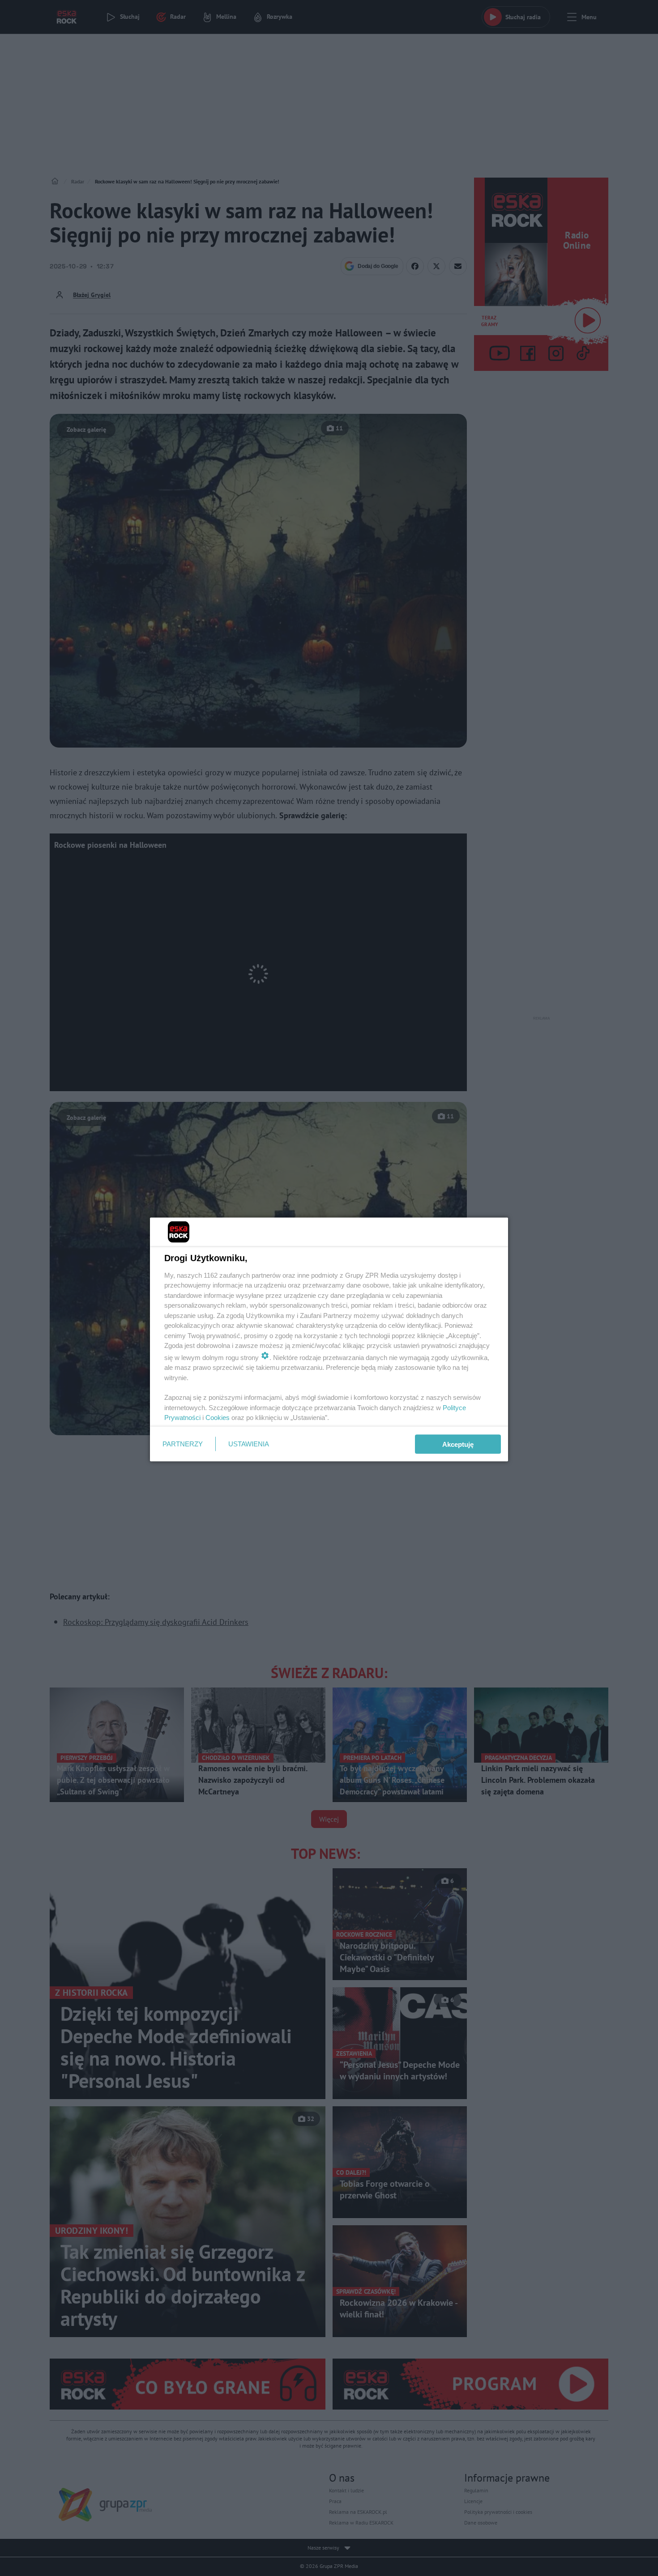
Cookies (218, 1418)
